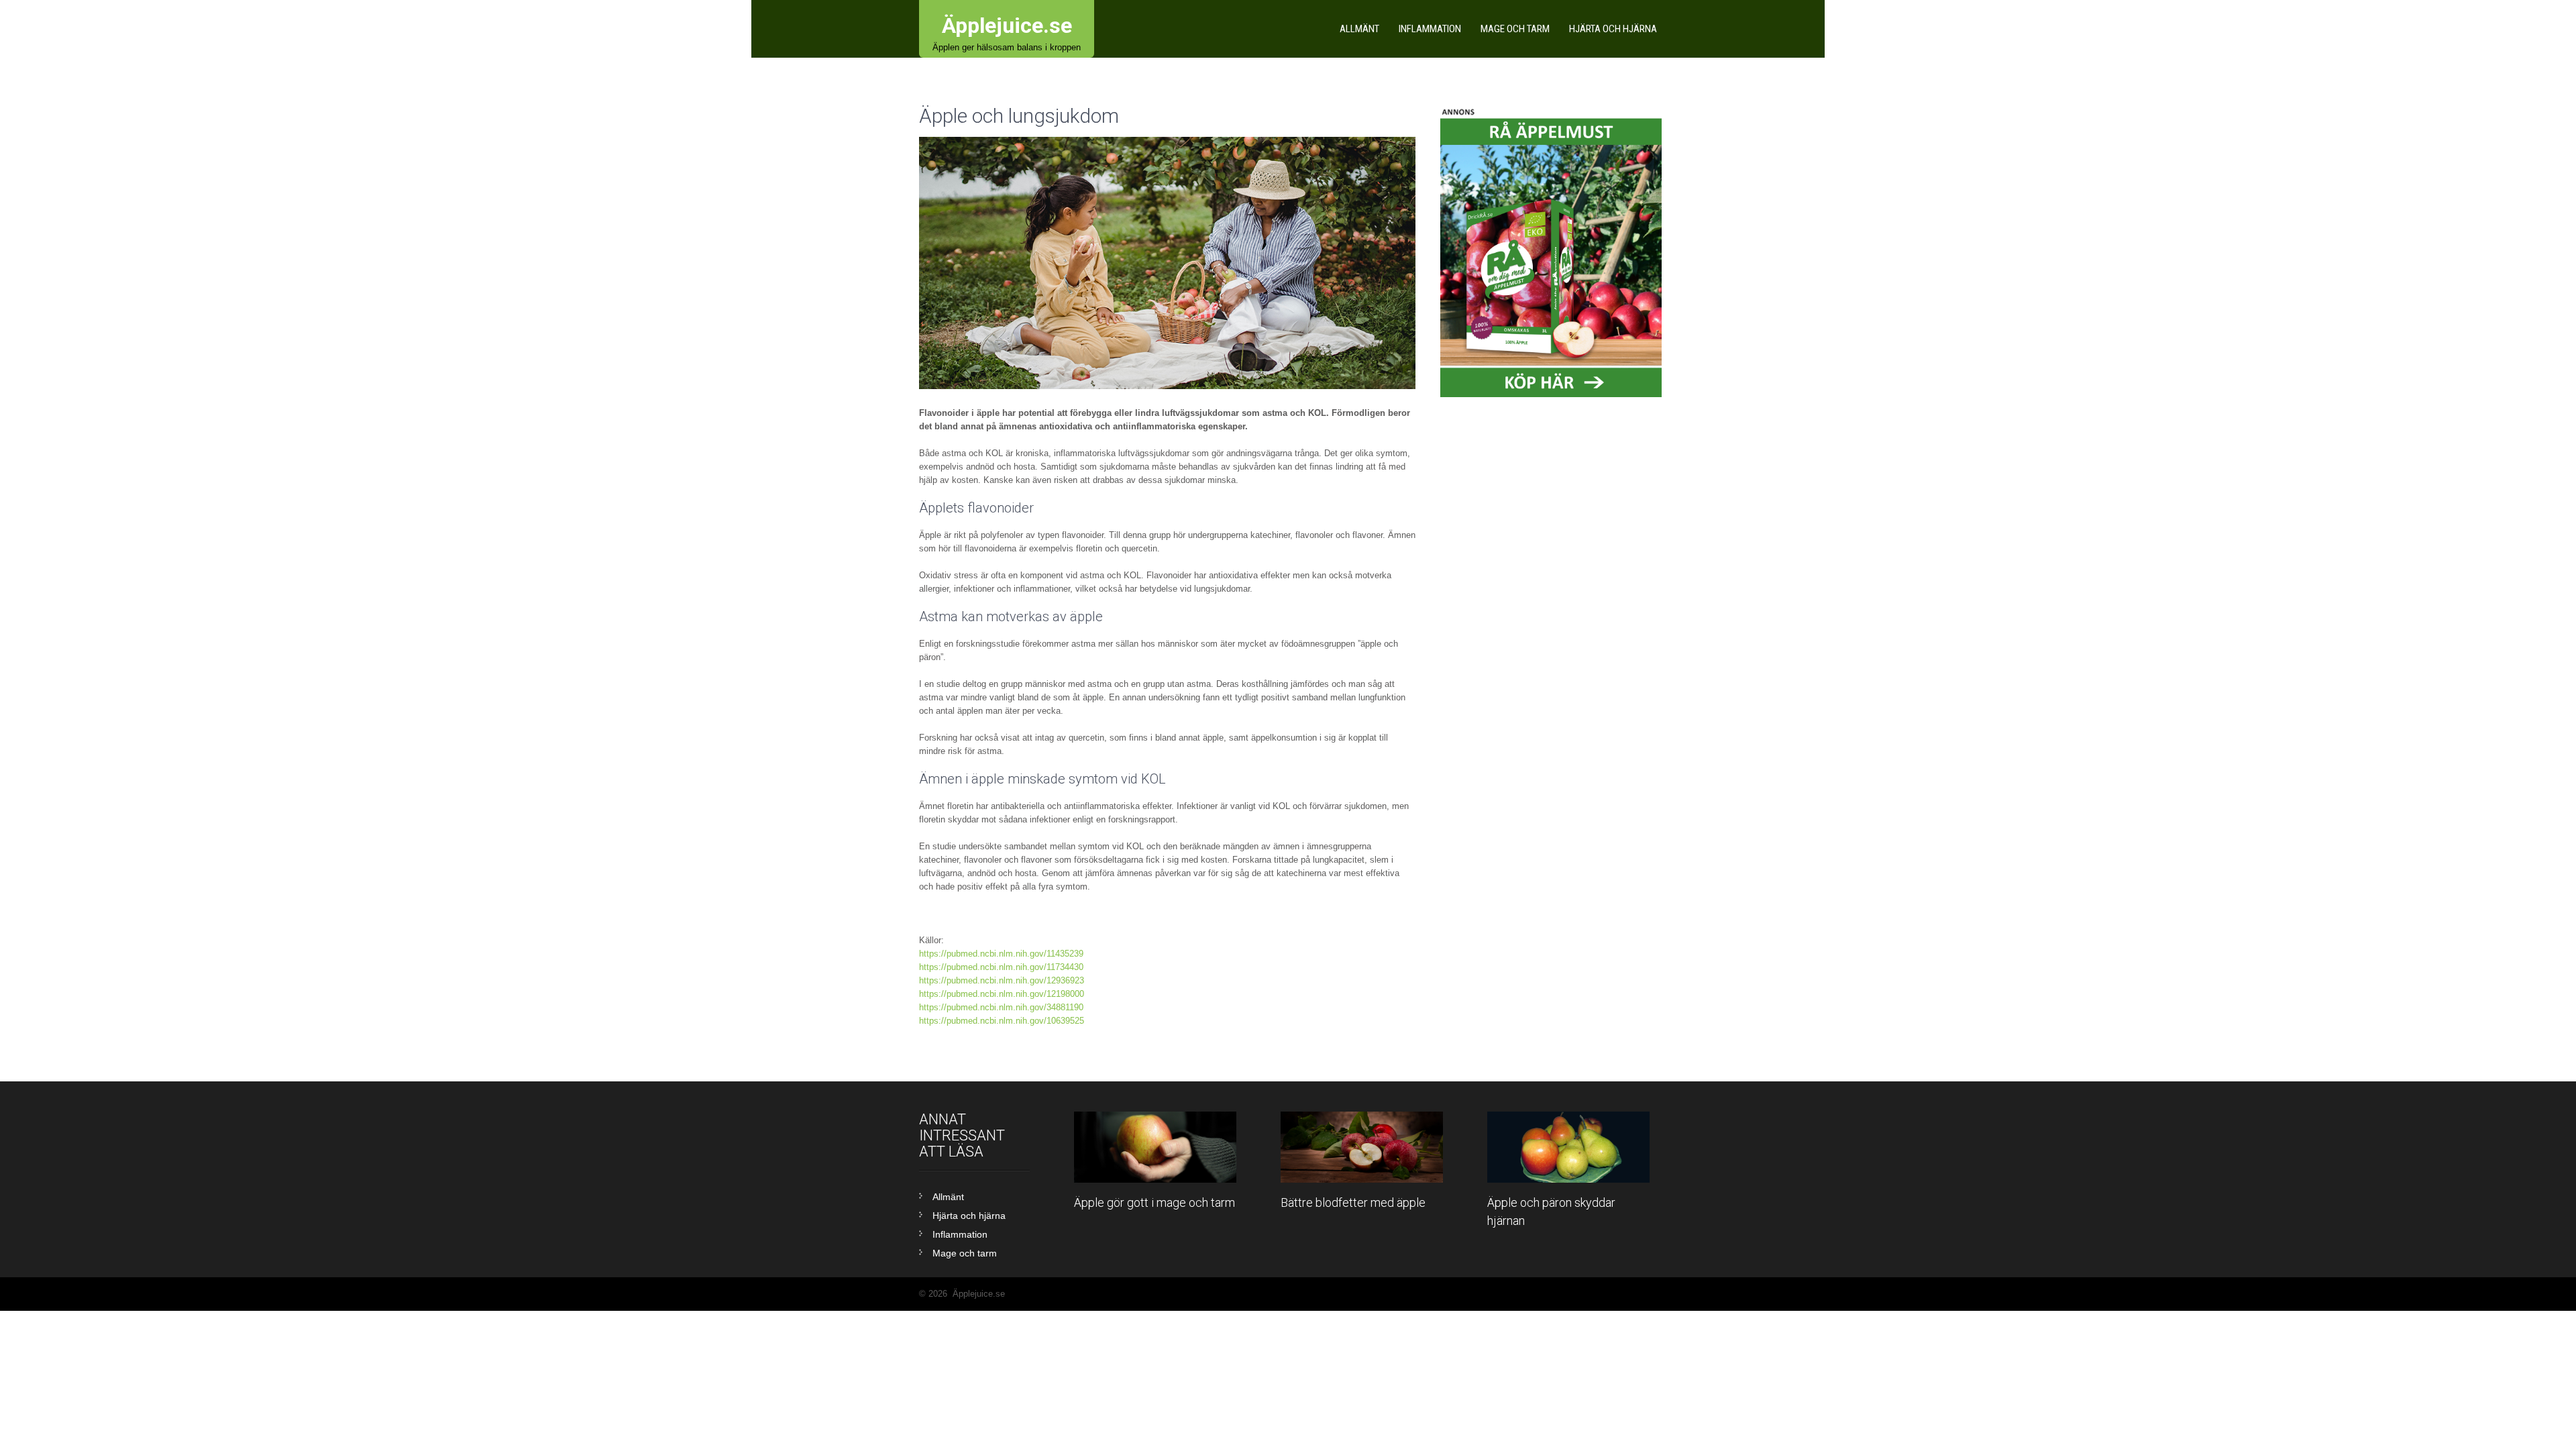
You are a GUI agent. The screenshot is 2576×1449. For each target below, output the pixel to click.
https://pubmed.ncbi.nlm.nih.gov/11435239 (1001, 954)
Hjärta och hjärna (1613, 29)
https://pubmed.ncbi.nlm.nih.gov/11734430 (1001, 967)
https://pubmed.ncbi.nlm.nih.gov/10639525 (1002, 1021)
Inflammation (1430, 29)
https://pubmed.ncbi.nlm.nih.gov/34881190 (1001, 1007)
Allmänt (1359, 29)
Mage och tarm (1515, 29)
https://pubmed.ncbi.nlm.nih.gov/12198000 (1002, 994)
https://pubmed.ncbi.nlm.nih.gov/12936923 (1002, 980)
